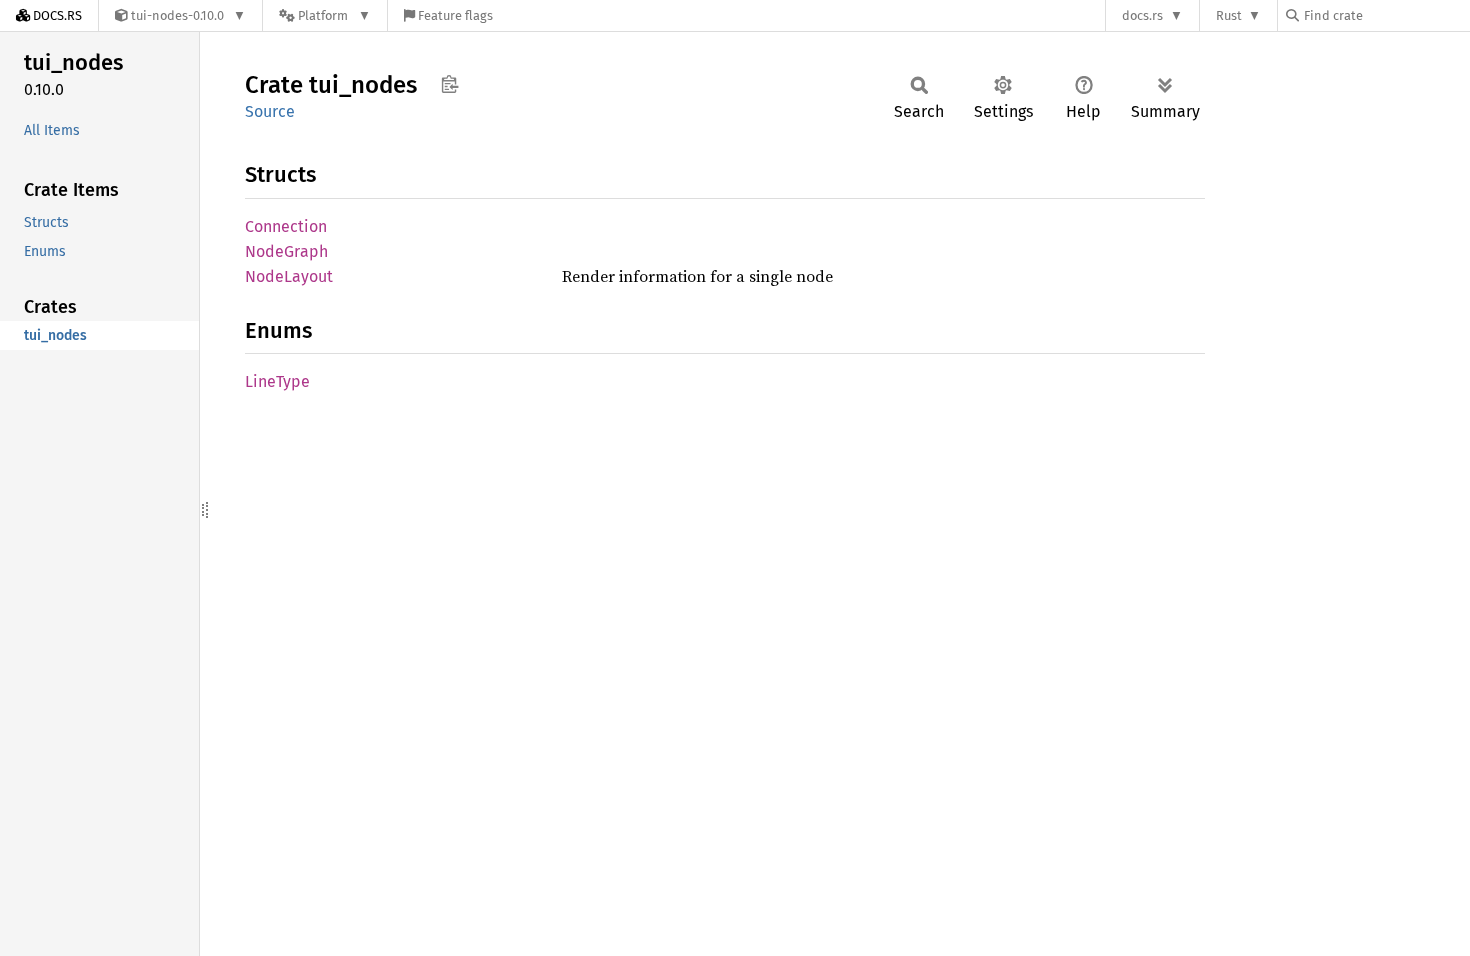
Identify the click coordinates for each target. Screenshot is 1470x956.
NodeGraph (286, 251)
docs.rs (1142, 15)
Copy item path (449, 84)
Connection (286, 226)
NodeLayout (289, 276)
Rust (1229, 15)
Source (270, 111)
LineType (277, 381)
